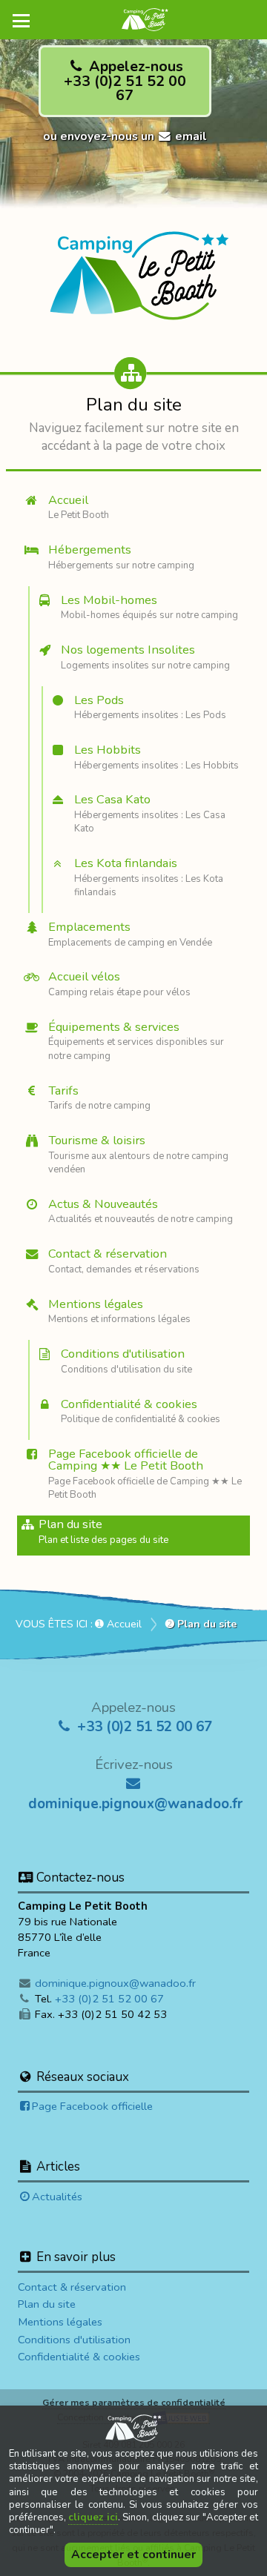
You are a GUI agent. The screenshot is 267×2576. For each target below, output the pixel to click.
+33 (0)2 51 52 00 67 (142, 1727)
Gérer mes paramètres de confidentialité (134, 2402)
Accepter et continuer (133, 2555)
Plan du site (47, 2304)
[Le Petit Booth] (133, 269)
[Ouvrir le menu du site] (22, 21)
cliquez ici (93, 2517)
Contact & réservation (72, 2287)
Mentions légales (60, 2322)
